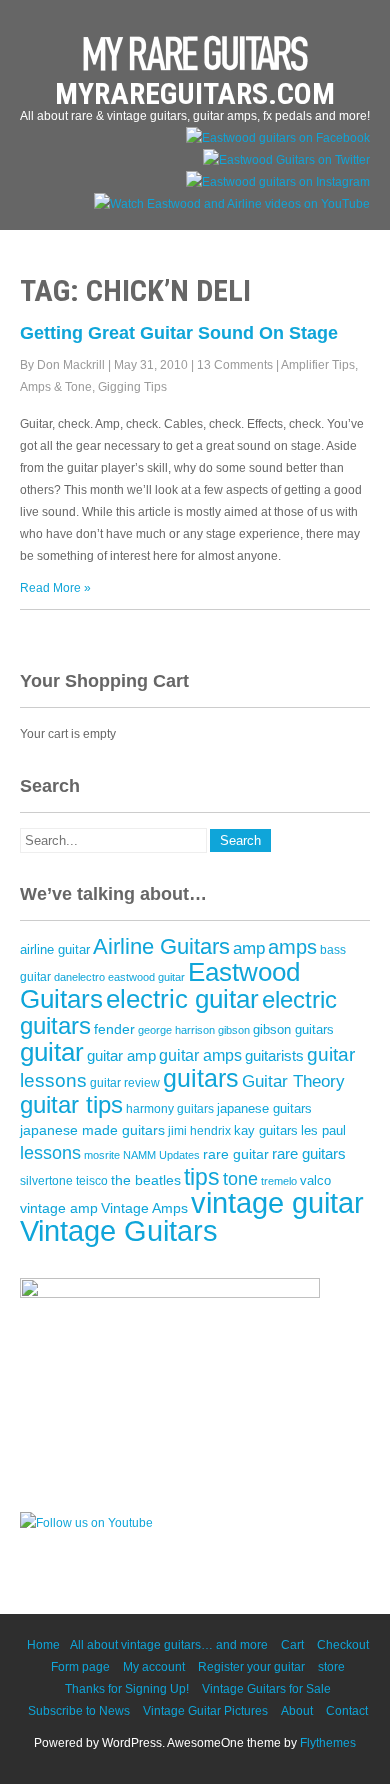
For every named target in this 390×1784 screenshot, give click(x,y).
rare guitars (309, 1153)
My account (154, 1667)
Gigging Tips (132, 387)
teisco (92, 1181)
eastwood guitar (146, 977)
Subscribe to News (79, 1711)
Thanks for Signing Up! (127, 1689)
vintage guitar (277, 1202)
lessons (50, 1153)
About (297, 1711)
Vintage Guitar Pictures (205, 1711)
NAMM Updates (161, 1155)
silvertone (46, 1181)
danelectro (79, 977)
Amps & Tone (56, 387)
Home (43, 1645)
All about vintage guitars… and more (169, 1645)
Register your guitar (251, 1667)
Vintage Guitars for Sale (266, 1689)
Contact (347, 1711)
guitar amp (121, 1056)
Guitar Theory (293, 1081)
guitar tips (71, 1104)
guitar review (125, 1083)
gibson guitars (293, 1029)
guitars (201, 1078)
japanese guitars (264, 1108)
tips (202, 1177)
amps (292, 947)
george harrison (176, 1030)
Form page (80, 1667)
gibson (234, 1030)
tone (240, 1179)
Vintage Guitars (119, 1231)
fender (114, 1029)
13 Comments (235, 365)
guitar (52, 1052)
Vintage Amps (144, 1208)
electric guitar (182, 999)
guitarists (274, 1056)
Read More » (55, 588)
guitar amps (200, 1055)
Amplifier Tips (318, 365)
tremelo (279, 1181)
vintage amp (59, 1208)
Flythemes (328, 1743)
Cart (292, 1645)
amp (249, 948)
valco (315, 1180)
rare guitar (236, 1154)
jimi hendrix (199, 1131)
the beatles (146, 1180)
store (331, 1667)
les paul (323, 1130)
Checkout (343, 1645)
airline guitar (55, 949)
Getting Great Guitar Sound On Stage (179, 333)
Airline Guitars (161, 946)
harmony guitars (170, 1109)
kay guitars (266, 1131)
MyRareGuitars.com (195, 93)
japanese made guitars (92, 1130)
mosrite (102, 1155)
